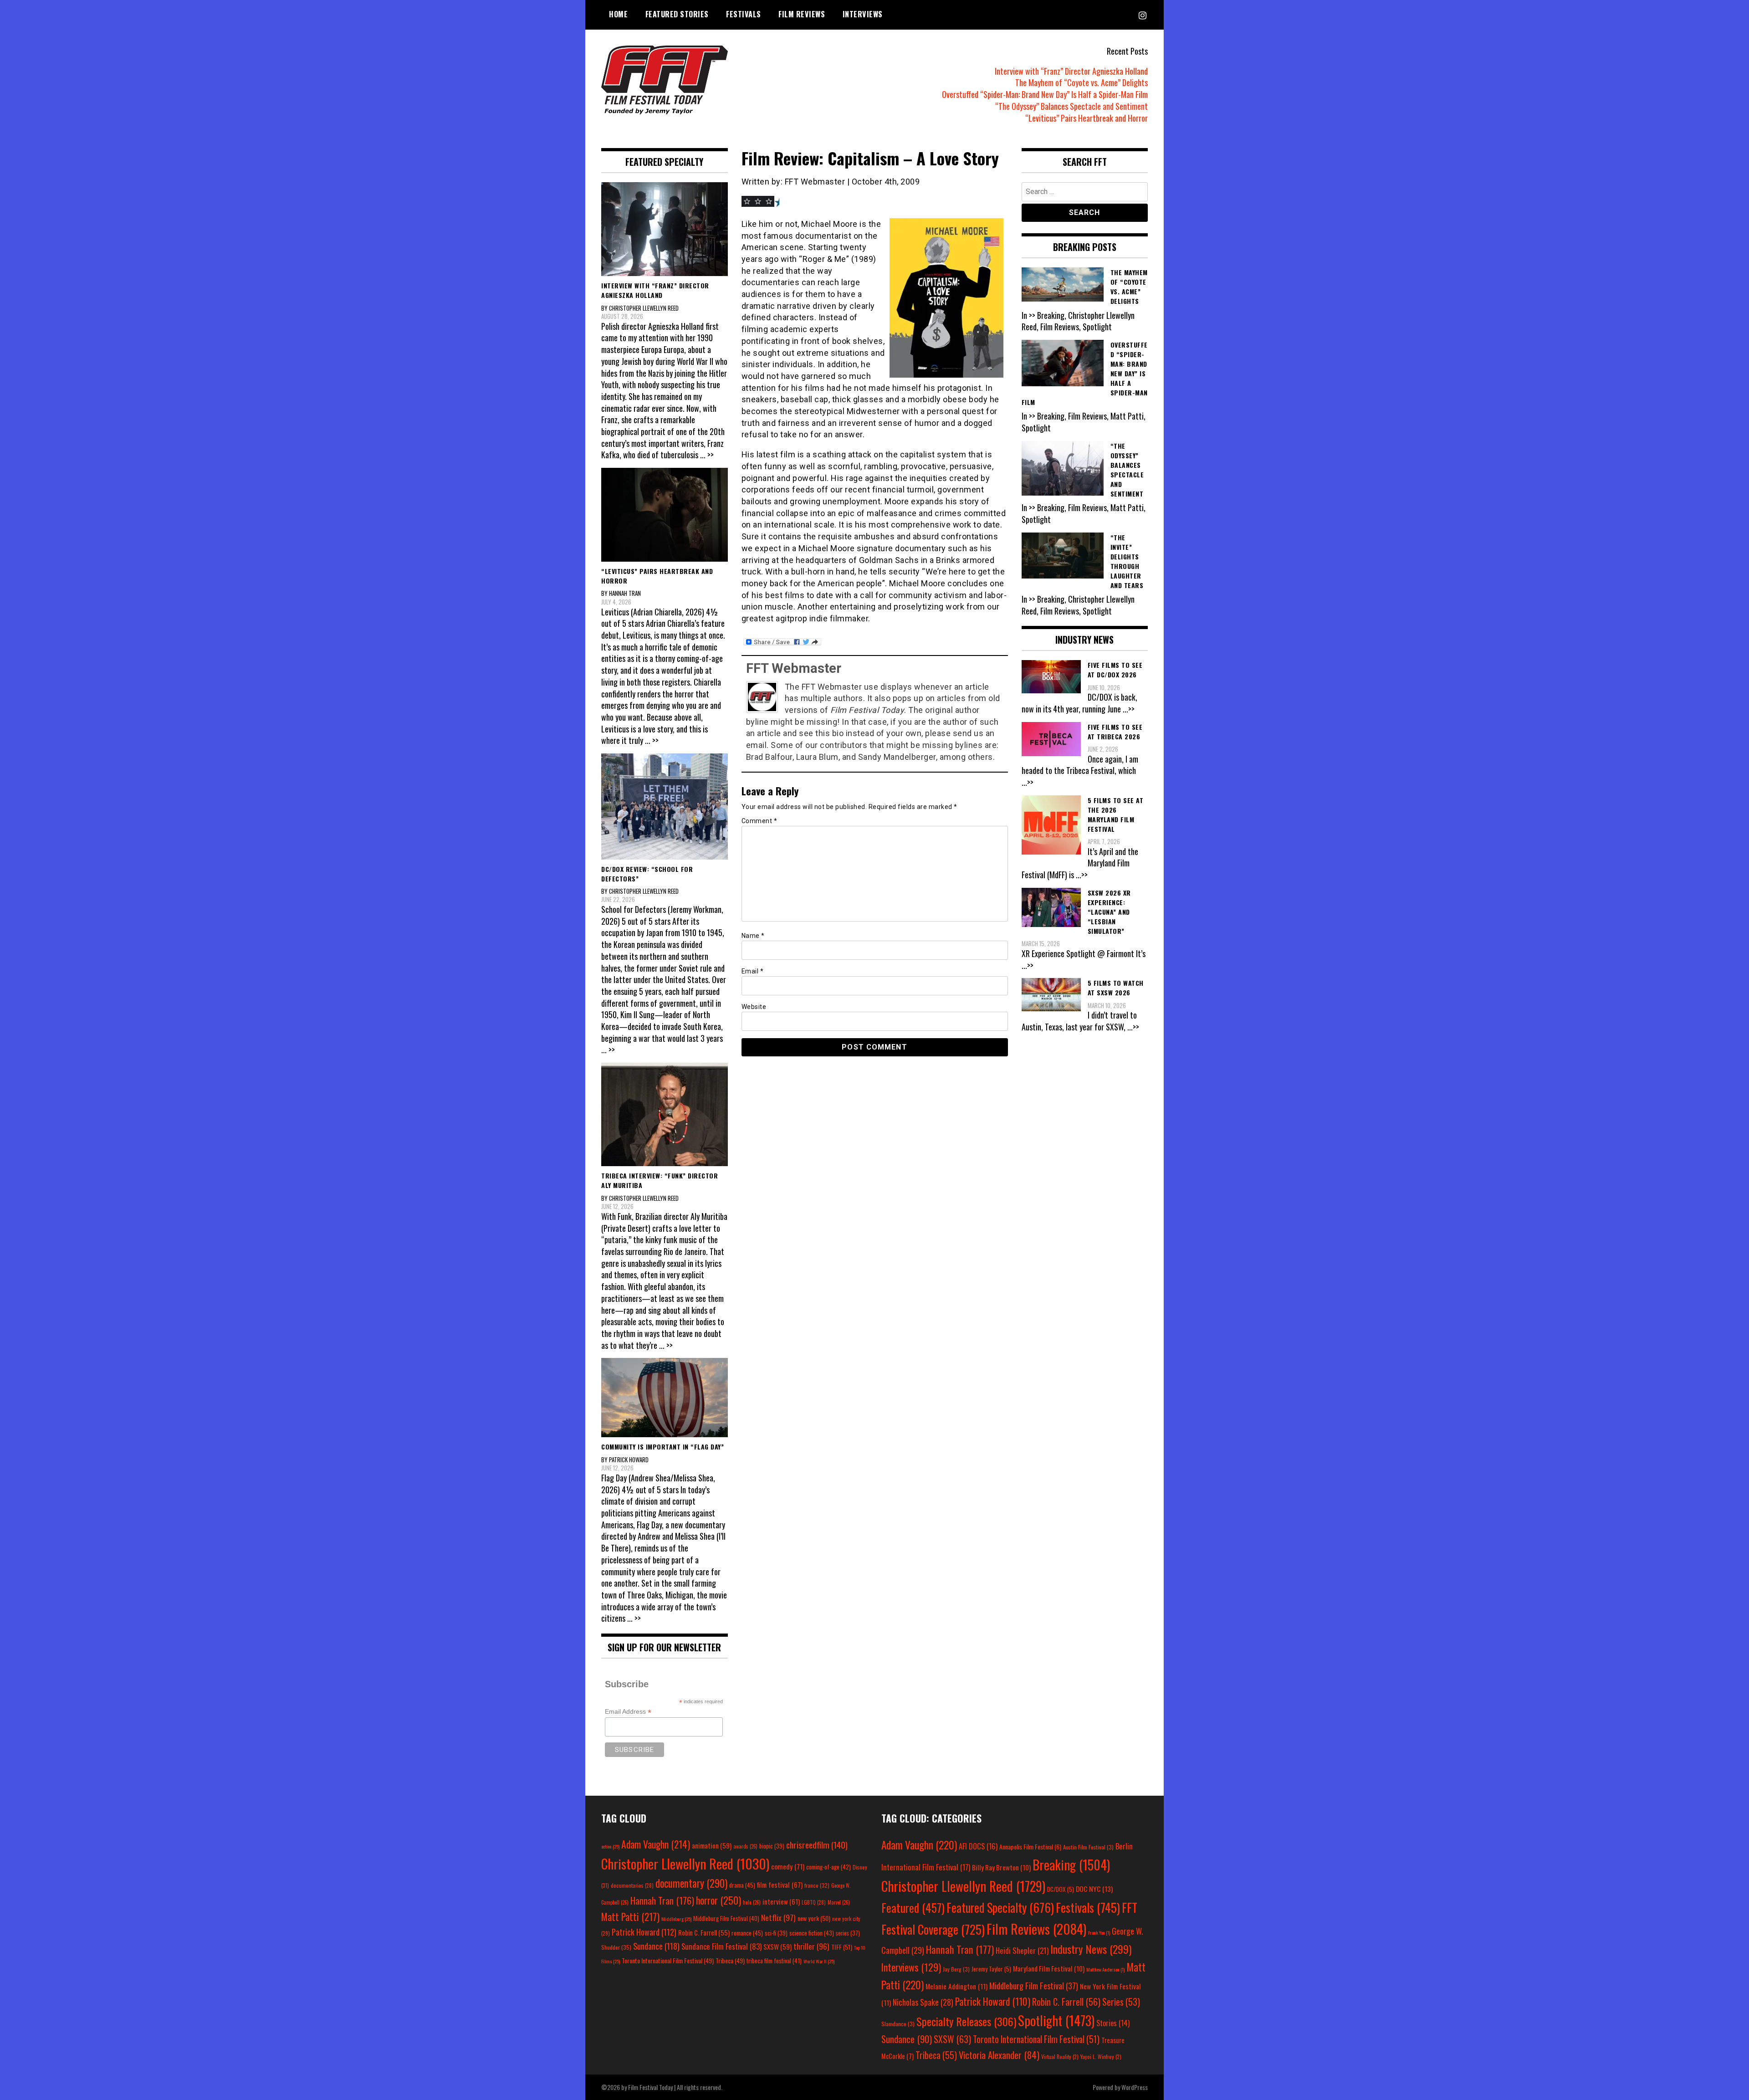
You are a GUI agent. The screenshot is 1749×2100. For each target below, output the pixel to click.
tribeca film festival (774, 1961)
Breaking (1071, 1864)
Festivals (744, 14)
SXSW (777, 1946)
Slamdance (898, 2024)
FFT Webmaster (794, 668)
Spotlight (1056, 2020)
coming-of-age (828, 1867)
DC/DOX (1061, 1889)
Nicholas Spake (923, 2002)
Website (754, 1007)
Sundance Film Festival (721, 1946)
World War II (819, 1961)
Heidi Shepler (1022, 1950)
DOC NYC (1094, 1889)
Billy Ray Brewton (1001, 1867)
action (610, 1846)
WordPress (1135, 2087)
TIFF (842, 1947)
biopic (772, 1846)
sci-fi (776, 1933)
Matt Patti (630, 1916)
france (817, 1885)
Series (1121, 2002)
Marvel (839, 1902)
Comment (759, 821)
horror (719, 1900)
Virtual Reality (1060, 2056)
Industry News (1091, 1949)
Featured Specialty (1000, 1908)
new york (814, 1918)
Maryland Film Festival (1049, 1968)
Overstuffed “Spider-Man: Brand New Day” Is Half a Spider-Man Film (1045, 94)
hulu (752, 1902)
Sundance (656, 1946)
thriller (811, 1946)
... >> (707, 455)
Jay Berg (956, 1969)
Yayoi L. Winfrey (1101, 2056)
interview (781, 1901)
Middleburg (676, 1919)
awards (745, 1846)
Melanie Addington (956, 1986)
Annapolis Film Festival (1030, 1846)
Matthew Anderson (1105, 1969)
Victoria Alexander (999, 2055)
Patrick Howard (644, 1932)
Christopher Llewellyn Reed (685, 1863)
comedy (788, 1866)
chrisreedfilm (817, 1845)
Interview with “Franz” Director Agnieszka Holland (1071, 71)
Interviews (863, 14)
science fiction (812, 1933)
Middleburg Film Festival (726, 1918)
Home (618, 14)
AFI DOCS (978, 1846)
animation (712, 1845)
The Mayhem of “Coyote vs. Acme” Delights (1082, 82)
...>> (1129, 709)
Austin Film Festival (1088, 1847)
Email (753, 971)
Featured (913, 1908)
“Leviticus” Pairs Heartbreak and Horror (1087, 118)
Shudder (616, 1947)
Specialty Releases (966, 2021)
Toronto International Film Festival (668, 1960)
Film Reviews (802, 14)
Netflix (778, 1917)
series (848, 1933)
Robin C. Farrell (704, 1933)
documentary (691, 1883)
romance (747, 1933)
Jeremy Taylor (991, 1969)
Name (753, 936)
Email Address (628, 1712)
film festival (780, 1884)
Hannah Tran (662, 1900)
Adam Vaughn (656, 1844)
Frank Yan (1099, 1932)
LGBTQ (814, 1902)
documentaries (632, 1885)
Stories (1113, 2023)
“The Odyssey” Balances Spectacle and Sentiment (1071, 106)
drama (742, 1885)
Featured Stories (677, 14)
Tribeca (730, 1960)
